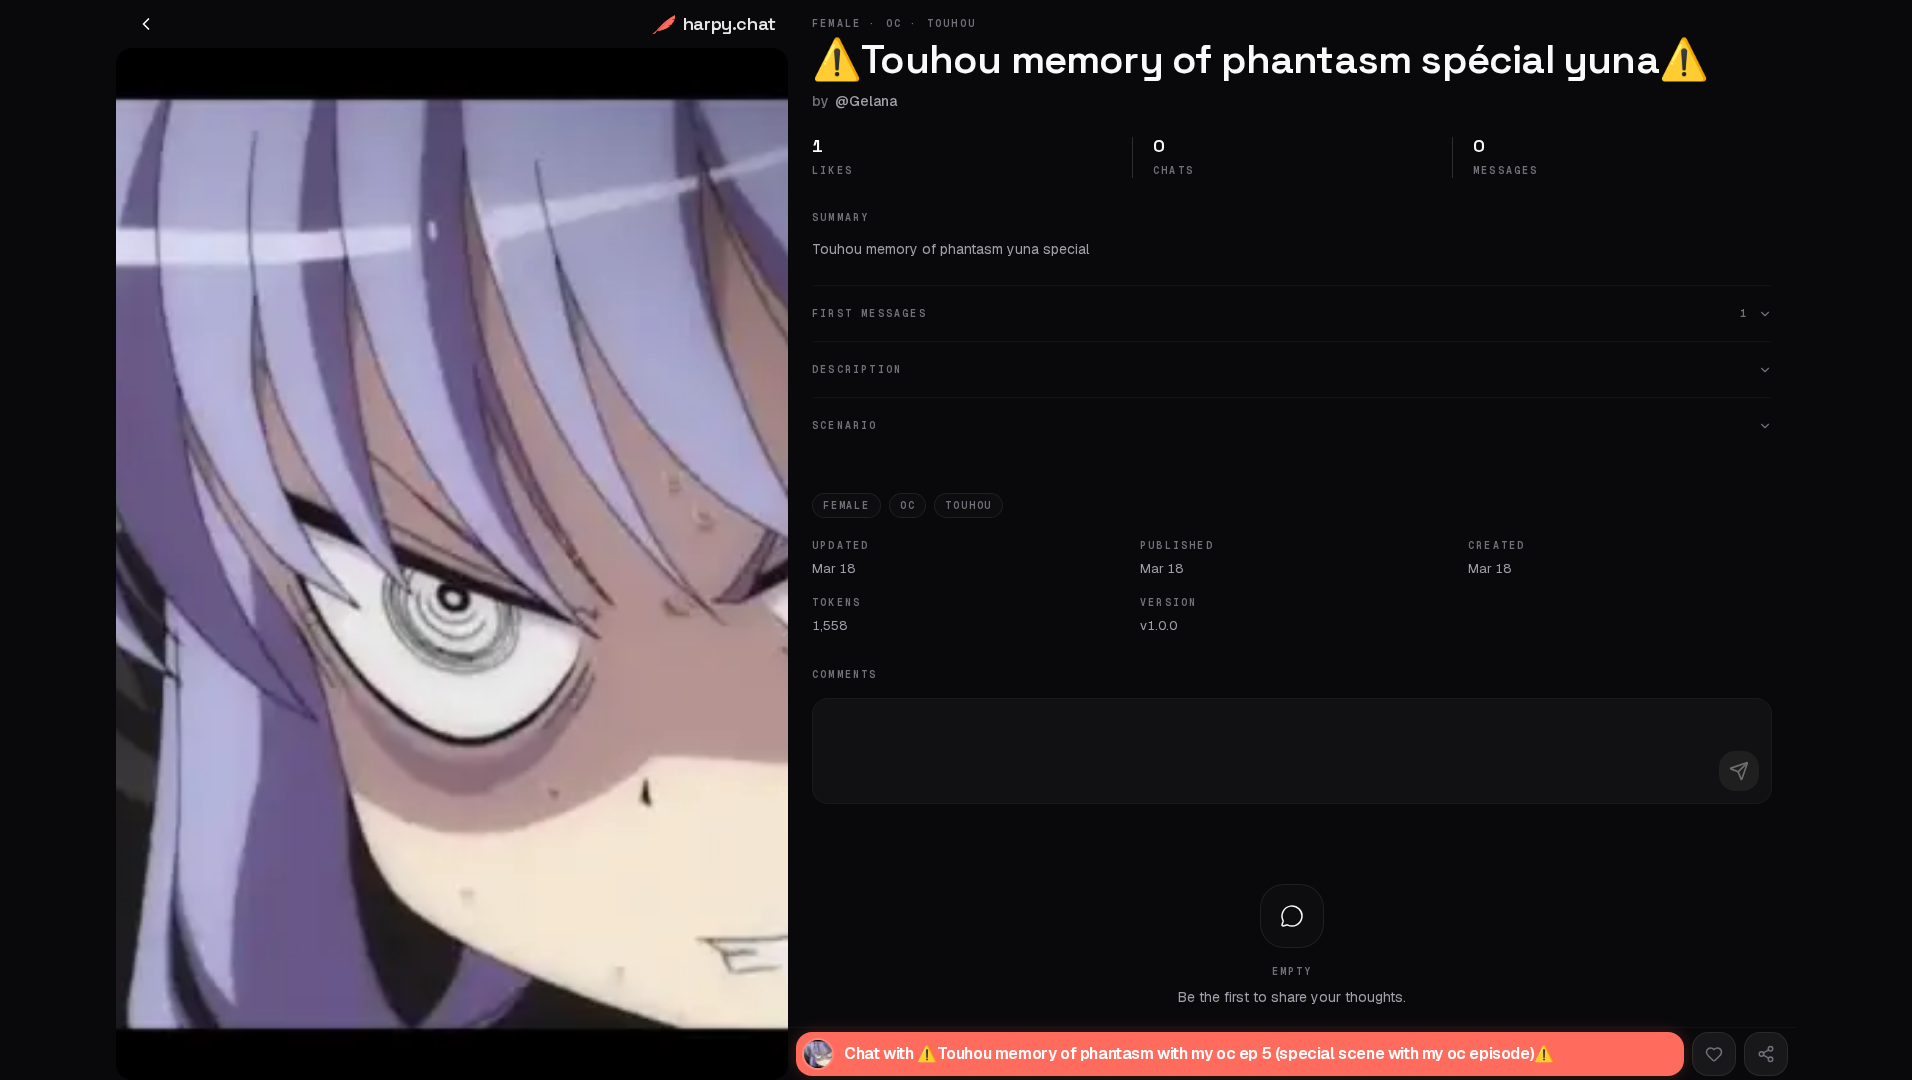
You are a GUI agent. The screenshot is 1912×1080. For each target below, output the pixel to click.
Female (846, 505)
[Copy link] (1766, 1054)
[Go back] (146, 24)
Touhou (968, 505)
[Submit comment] (1739, 771)
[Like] (1714, 1054)
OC (908, 505)
